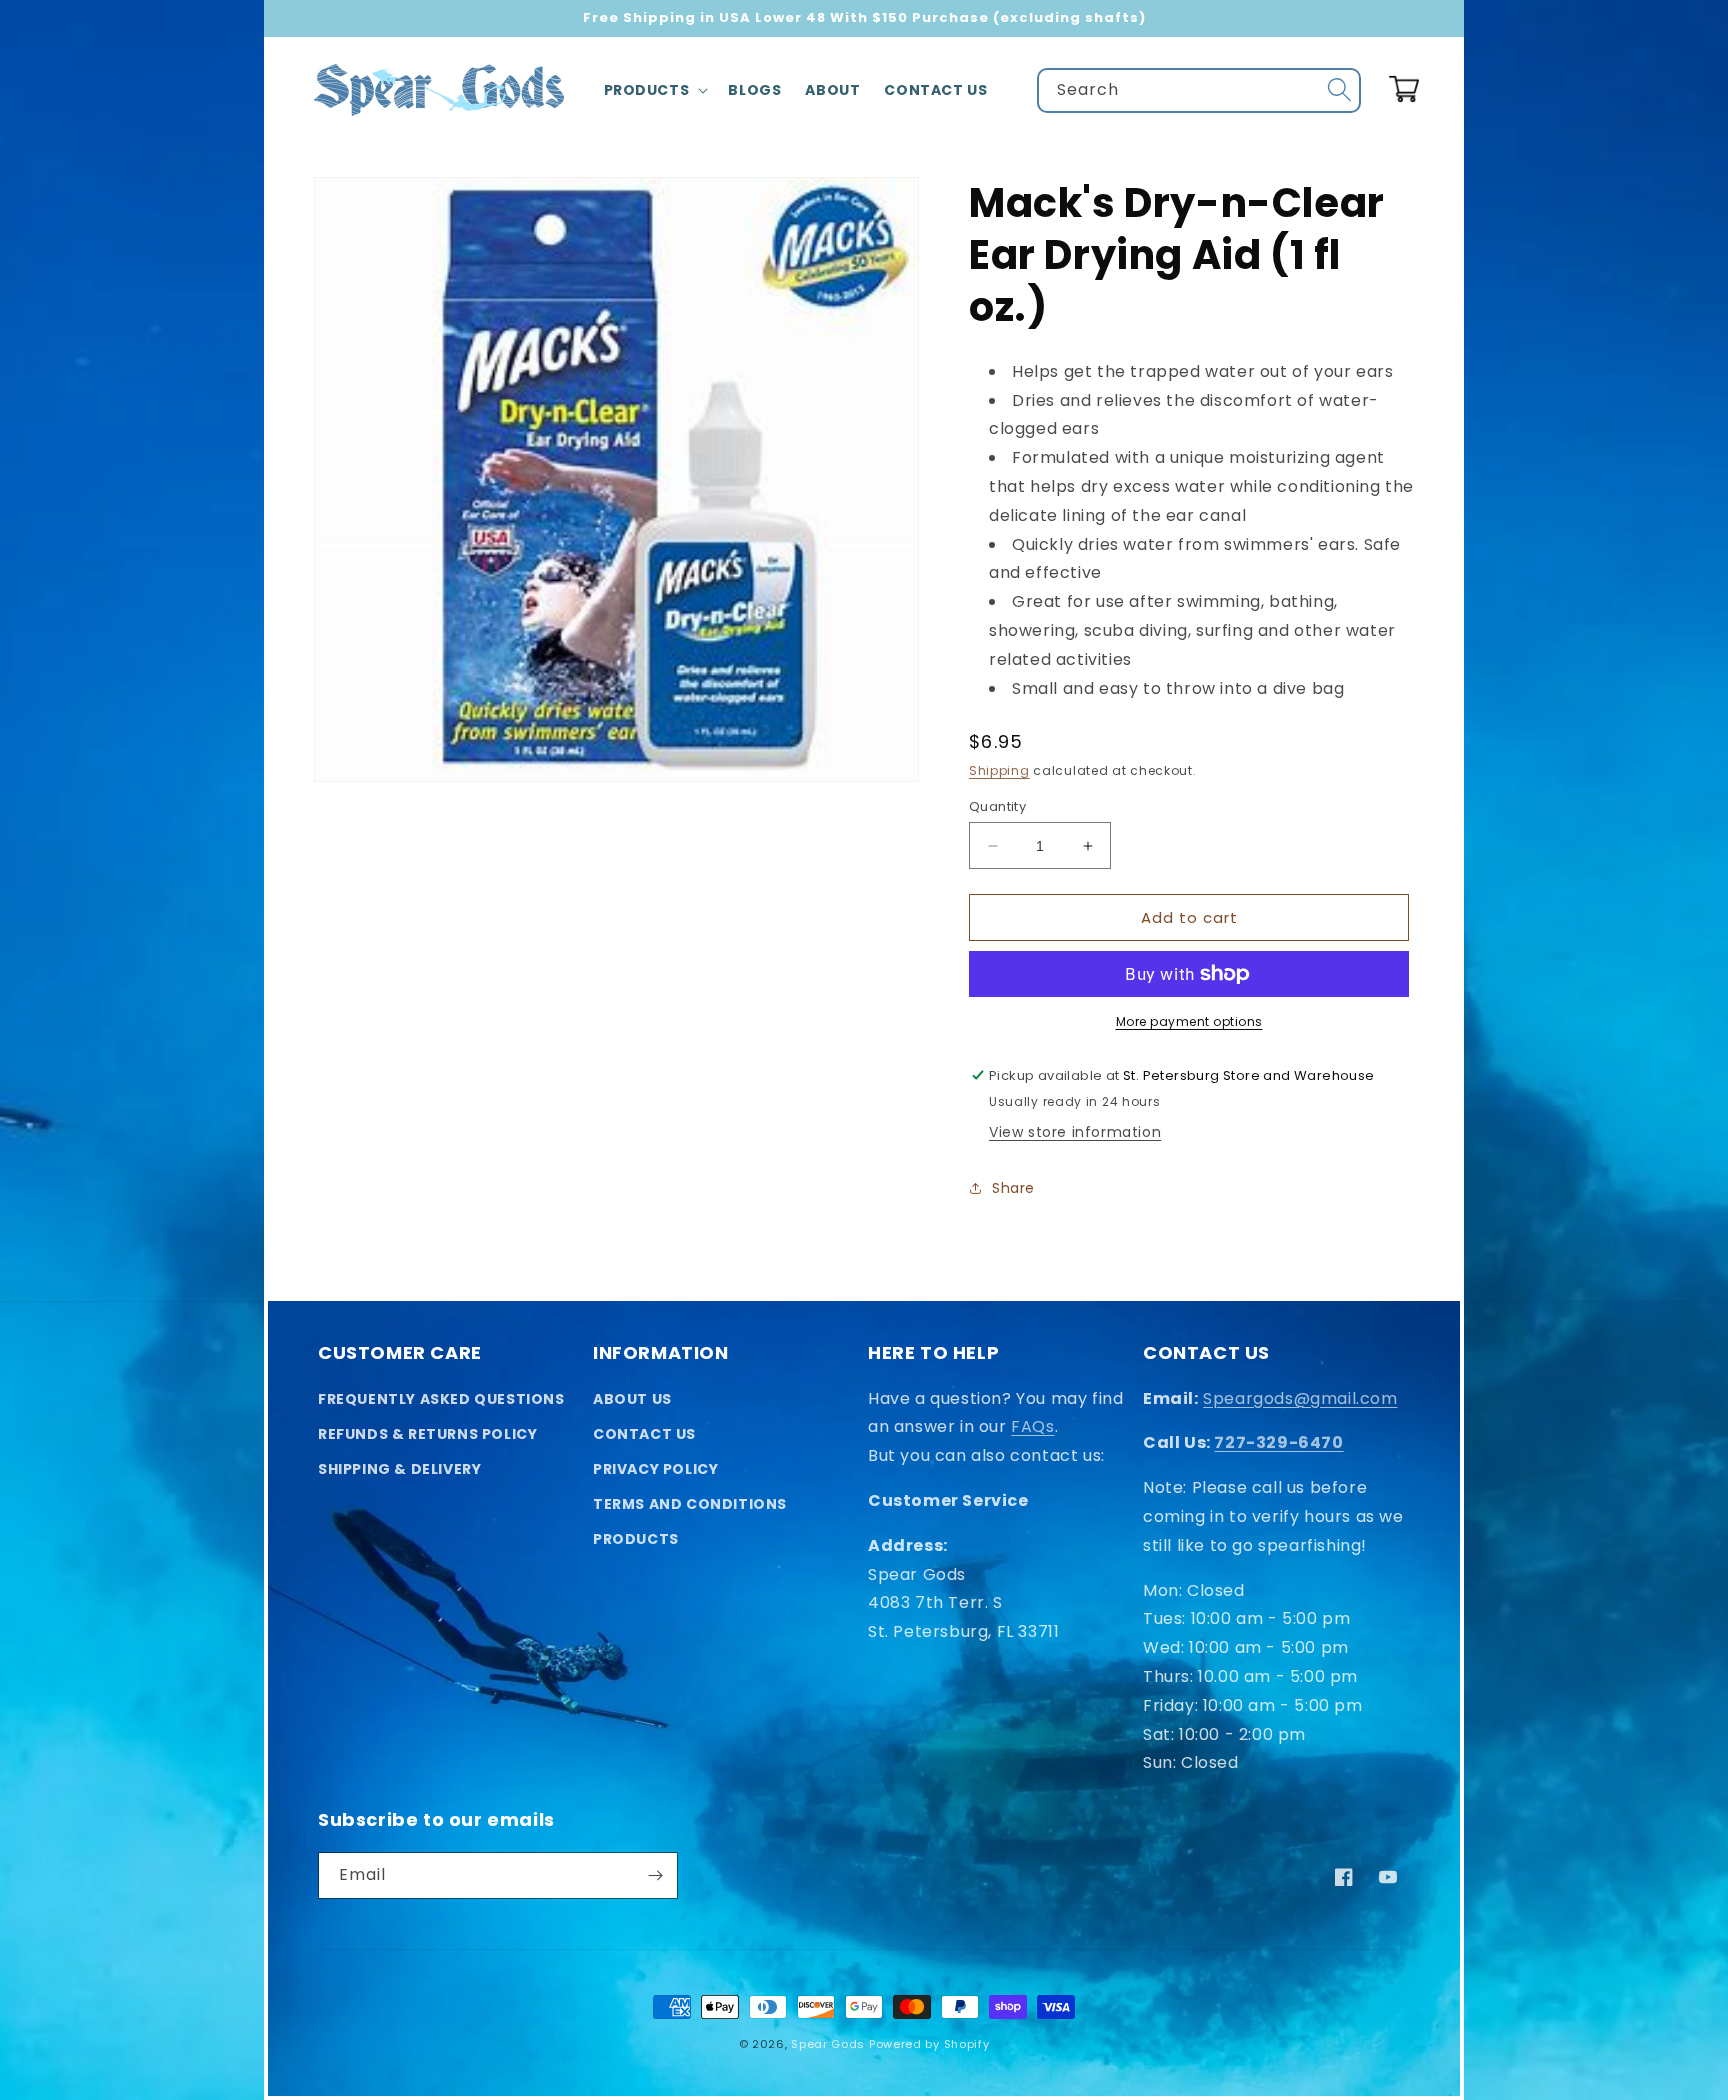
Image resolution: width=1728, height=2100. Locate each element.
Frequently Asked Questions (441, 1399)
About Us (632, 1399)
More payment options (1189, 1021)
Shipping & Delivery (399, 1469)
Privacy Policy (655, 1469)
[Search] (1339, 90)
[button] (654, 90)
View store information (1075, 1132)
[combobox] (1199, 90)
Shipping (999, 770)
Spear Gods (828, 2044)
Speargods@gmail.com (1300, 1398)
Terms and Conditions (690, 1504)
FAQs (1032, 1426)
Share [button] (1013, 1188)
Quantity (997, 806)
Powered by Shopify (929, 2044)
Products (636, 1539)
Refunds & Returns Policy (427, 1434)
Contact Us (644, 1434)
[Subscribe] (655, 1875)
